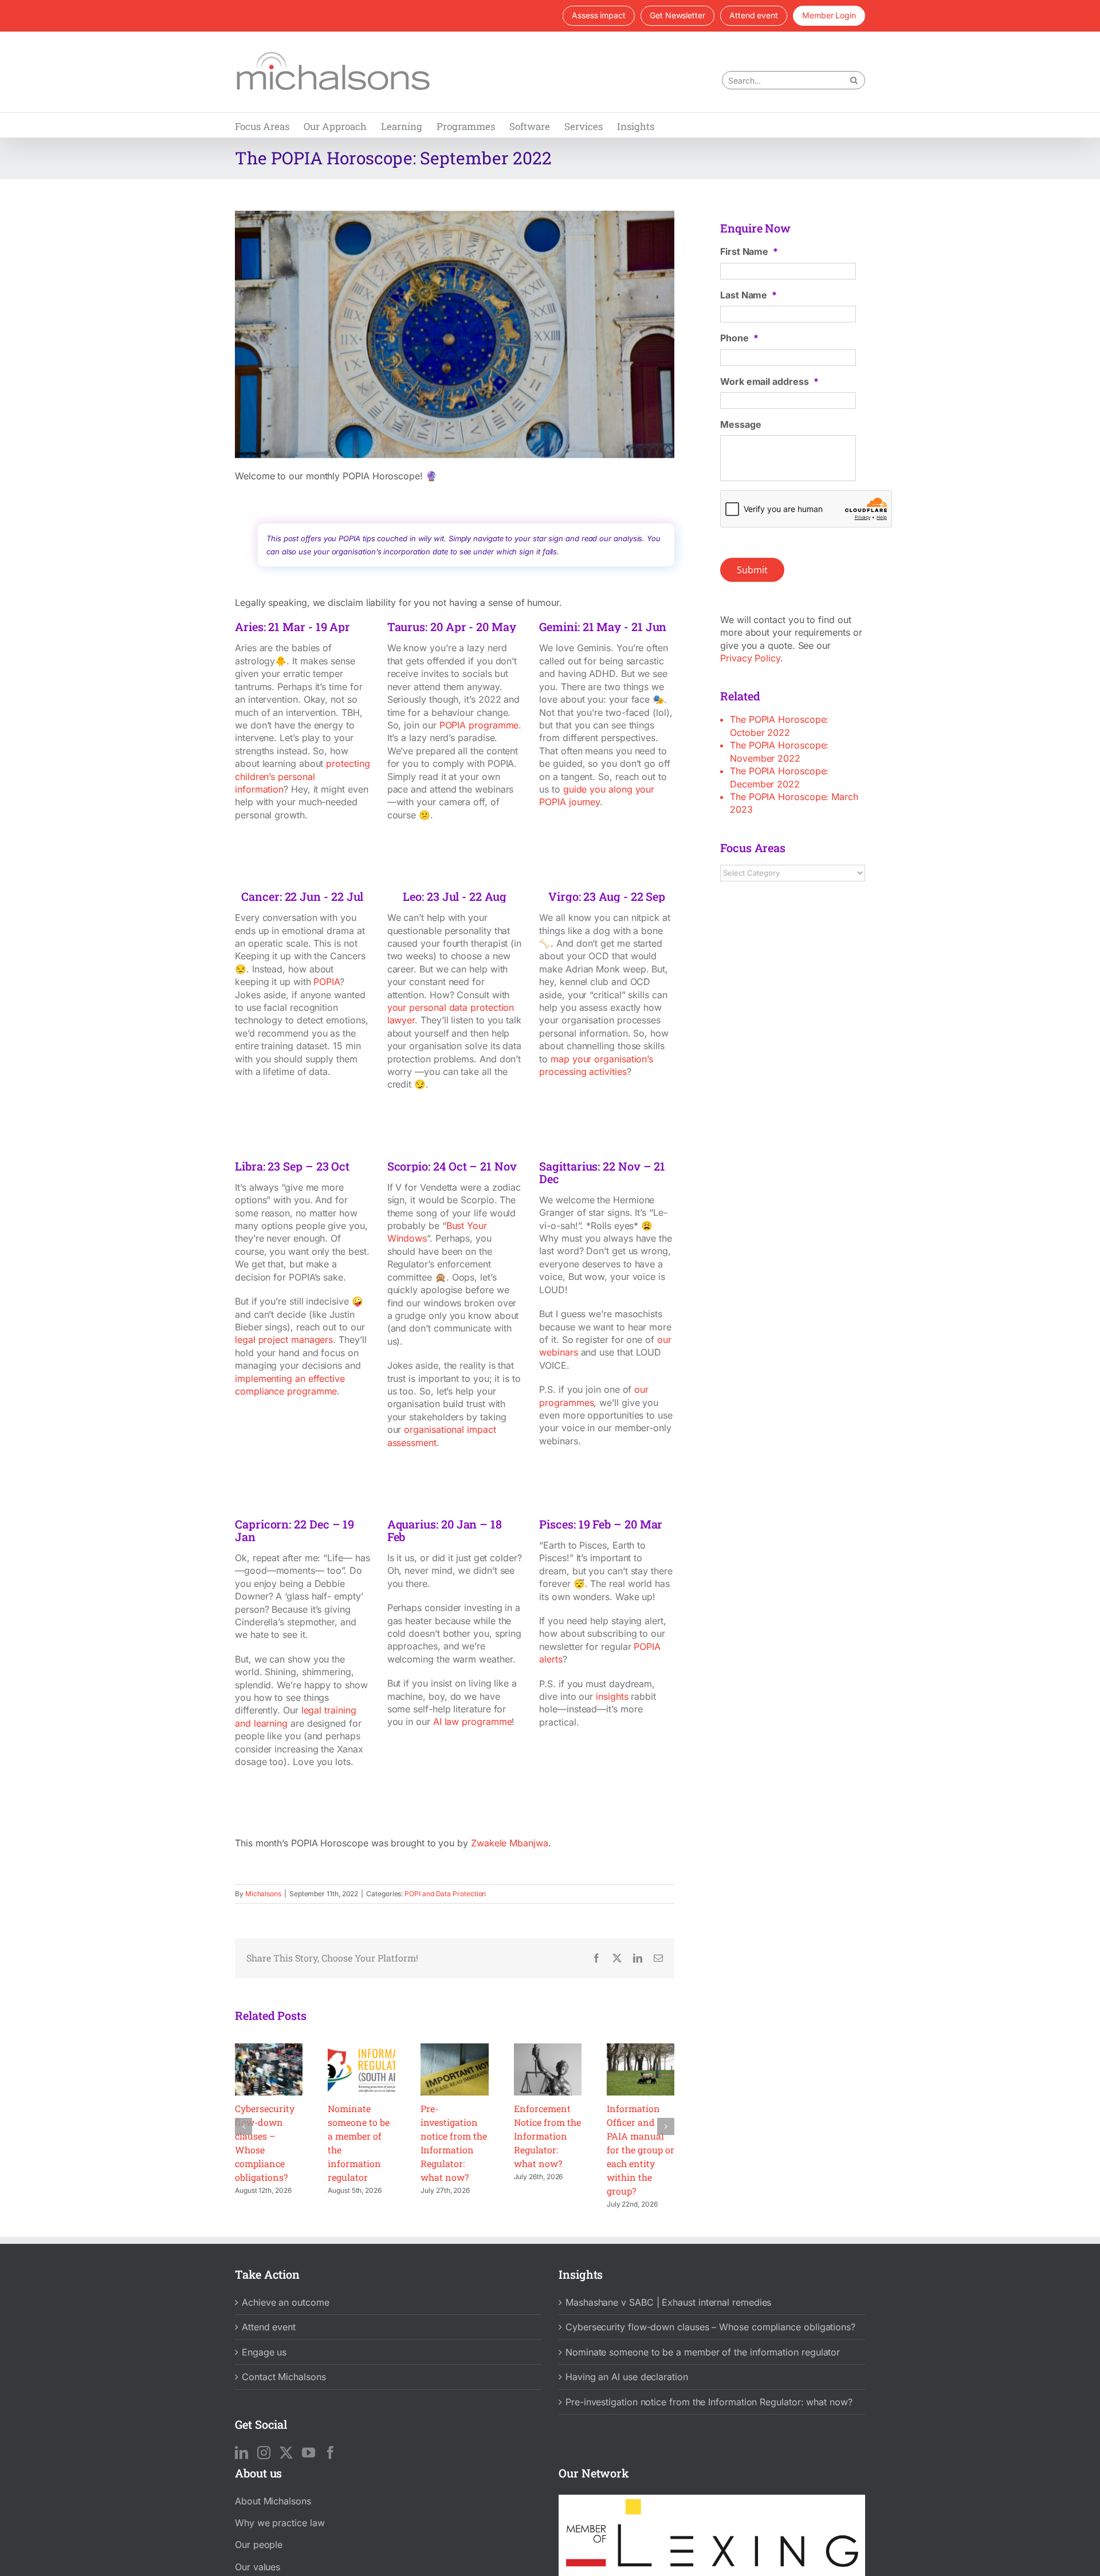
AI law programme (473, 1722)
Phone (739, 338)
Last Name (749, 295)
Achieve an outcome (286, 2302)
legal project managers (284, 1340)
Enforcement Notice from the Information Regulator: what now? (547, 2136)
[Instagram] (264, 2453)
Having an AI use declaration (627, 2377)
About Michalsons (273, 2501)
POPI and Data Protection (445, 1894)
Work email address (769, 381)
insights (612, 1696)
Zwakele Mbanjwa (510, 1843)
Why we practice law (280, 2523)
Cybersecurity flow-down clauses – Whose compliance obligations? (710, 2327)
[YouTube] (309, 2453)
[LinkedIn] (241, 2453)
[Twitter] (286, 2453)
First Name (749, 251)
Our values (258, 2567)
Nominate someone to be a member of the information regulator (703, 2352)
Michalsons (263, 1894)
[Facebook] (330, 2453)
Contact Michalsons (284, 2377)
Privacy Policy (750, 658)
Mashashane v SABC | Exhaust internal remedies (668, 2302)
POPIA (327, 982)
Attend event (269, 2327)
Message (740, 424)
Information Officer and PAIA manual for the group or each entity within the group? (641, 2150)
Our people (259, 2545)
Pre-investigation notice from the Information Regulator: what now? (709, 2402)
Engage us (264, 2352)
